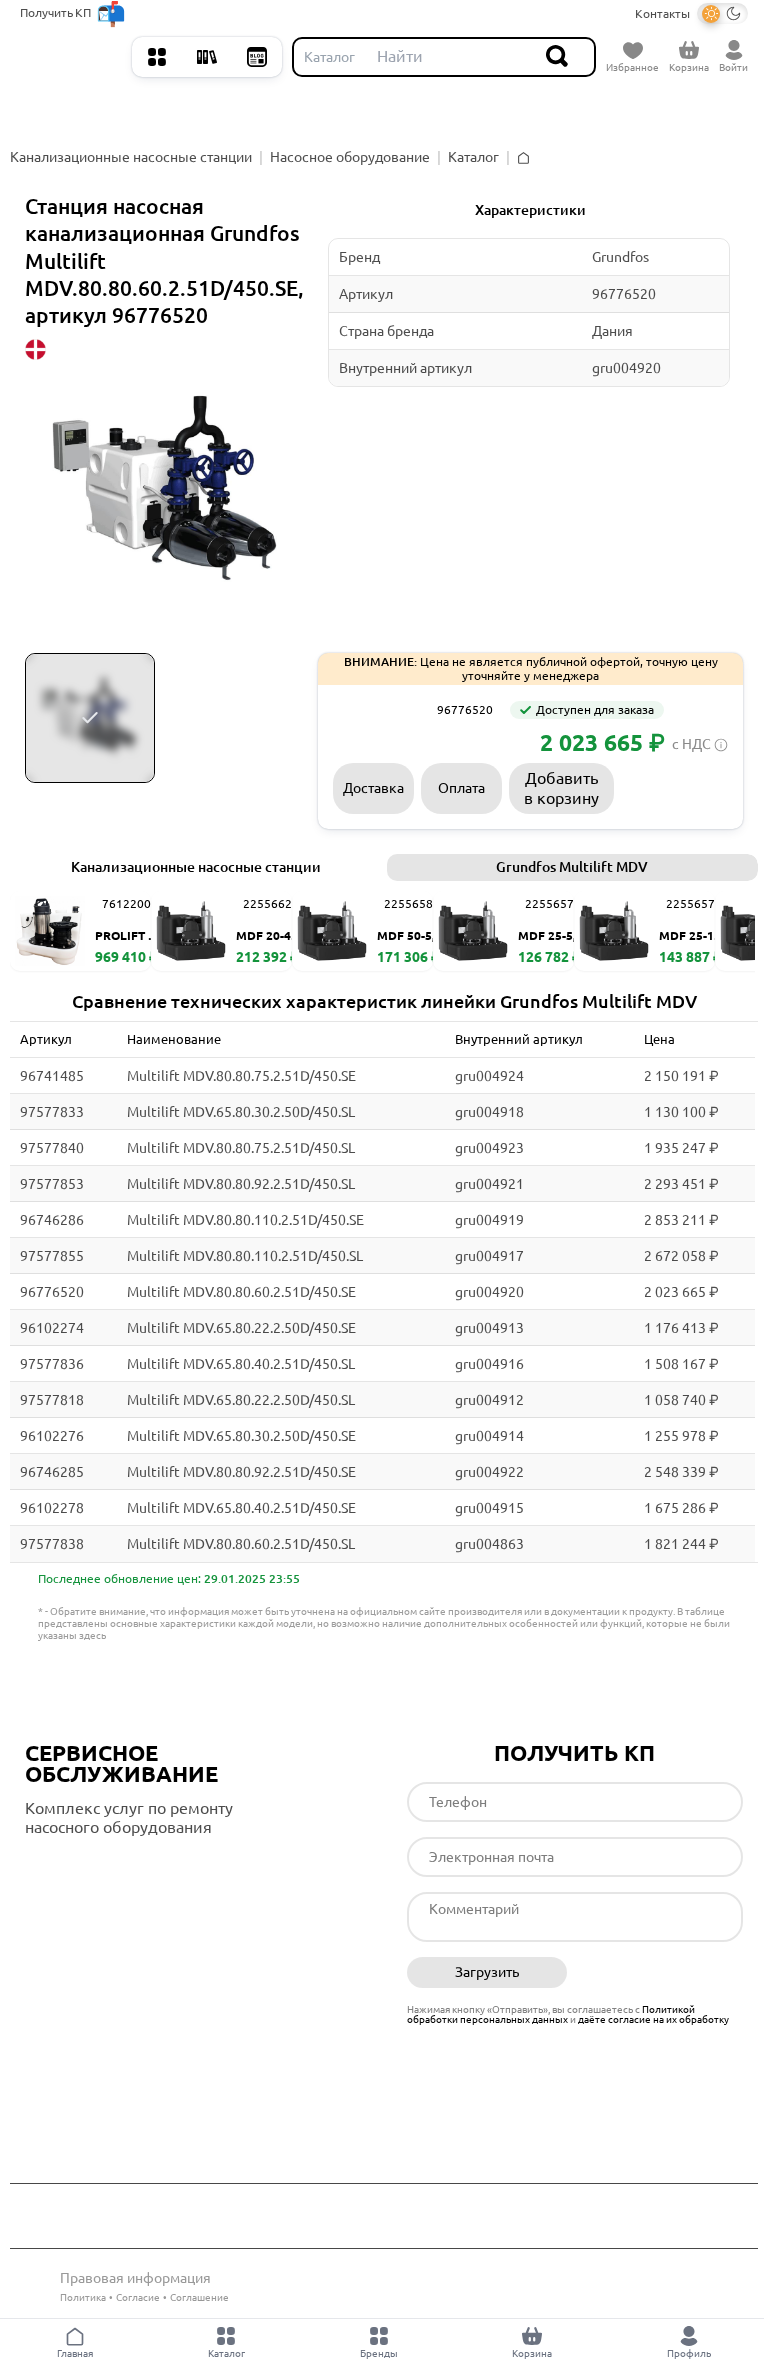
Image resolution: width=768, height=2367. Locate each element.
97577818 (52, 1400)
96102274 (52, 1328)
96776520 (52, 1292)
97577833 (52, 1112)
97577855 (52, 1256)
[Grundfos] (378, 710)
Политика (83, 2297)
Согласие (138, 2297)
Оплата (461, 788)
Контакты (662, 13)
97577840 (52, 1148)
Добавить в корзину (561, 787)
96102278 (52, 1508)
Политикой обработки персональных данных (551, 2014)
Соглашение (199, 2297)
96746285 (52, 1472)
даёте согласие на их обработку (653, 2019)
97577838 (52, 1544)
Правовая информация (135, 2278)
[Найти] (558, 57)
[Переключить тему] (722, 13)
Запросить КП (674, 787)
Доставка (373, 788)
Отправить (662, 1973)
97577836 (52, 1364)
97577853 (52, 1184)
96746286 (52, 1220)
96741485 (52, 1076)
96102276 (52, 1436)
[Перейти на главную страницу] (71, 57)
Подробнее (109, 1869)
